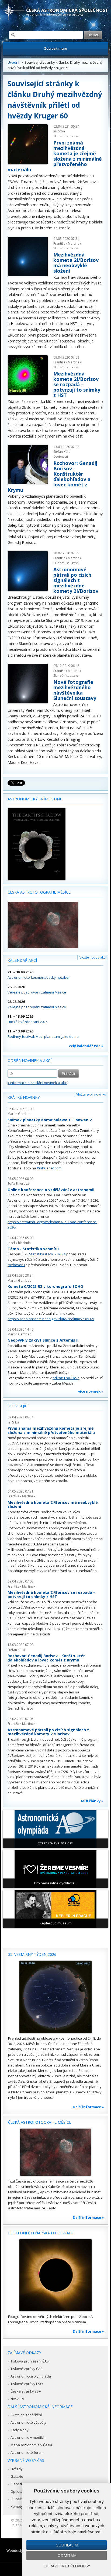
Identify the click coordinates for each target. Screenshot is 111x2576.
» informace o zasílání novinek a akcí (37, 1083)
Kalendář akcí (22, 960)
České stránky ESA (26, 2391)
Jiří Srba (59, 131)
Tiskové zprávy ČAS (27, 2369)
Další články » (91, 1801)
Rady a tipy (20, 2430)
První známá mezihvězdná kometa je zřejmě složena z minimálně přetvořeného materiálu (55, 156)
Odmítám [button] (67, 2555)
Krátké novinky (24, 1097)
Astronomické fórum (27, 2452)
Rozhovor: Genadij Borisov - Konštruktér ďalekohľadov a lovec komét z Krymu (46, 1658)
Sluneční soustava (66, 136)
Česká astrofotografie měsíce (39, 892)
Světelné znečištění (26, 2415)
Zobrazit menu (56, 48)
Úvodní (13, 62)
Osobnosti (61, 456)
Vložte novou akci (93, 957)
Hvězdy (17, 2469)
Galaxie (17, 2476)
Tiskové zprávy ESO (27, 2384)
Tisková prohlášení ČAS (30, 2361)
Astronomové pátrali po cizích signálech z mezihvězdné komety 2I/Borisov (76, 580)
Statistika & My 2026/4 (47, 1254)
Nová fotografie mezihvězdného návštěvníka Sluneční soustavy (75, 690)
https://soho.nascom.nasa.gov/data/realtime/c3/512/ (51, 1319)
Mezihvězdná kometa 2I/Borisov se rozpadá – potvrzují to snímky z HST (77, 384)
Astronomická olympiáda (31, 2376)
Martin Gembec (19, 1114)
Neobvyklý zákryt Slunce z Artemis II (43, 1340)
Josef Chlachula (19, 1243)
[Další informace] (55, 1997)
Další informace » (88, 2107)
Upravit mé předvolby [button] (67, 2566)
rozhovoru (16, 1265)
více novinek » (91, 1391)
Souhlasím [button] (67, 2545)
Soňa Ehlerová (18, 1184)
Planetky (18, 2484)
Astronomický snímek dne (35, 799)
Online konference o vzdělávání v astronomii (51, 1190)
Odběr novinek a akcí (30, 1061)
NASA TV (17, 2399)
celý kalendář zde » (86, 1046)
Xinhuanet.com (49, 1168)
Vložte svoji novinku (91, 1094)
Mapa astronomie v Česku (32, 2445)
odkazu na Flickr (66, 1378)
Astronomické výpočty (28, 2422)
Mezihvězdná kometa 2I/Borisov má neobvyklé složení (76, 263)
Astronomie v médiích (28, 2437)
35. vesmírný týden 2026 (32, 1954)
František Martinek (67, 243)
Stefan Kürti (62, 452)
